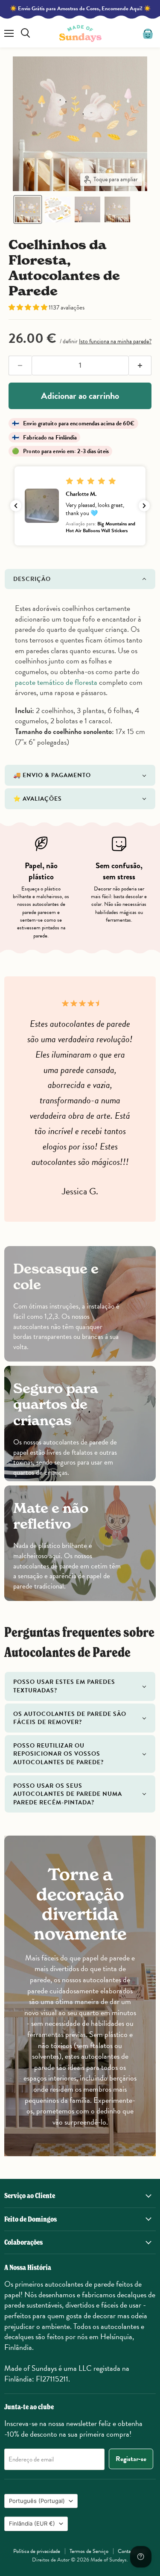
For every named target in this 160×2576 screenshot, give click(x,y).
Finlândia (32, 2523)
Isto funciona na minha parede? (115, 341)
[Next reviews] (144, 506)
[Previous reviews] (16, 506)
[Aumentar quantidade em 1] (140, 365)
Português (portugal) (37, 2501)
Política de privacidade (37, 2551)
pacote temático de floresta (56, 682)
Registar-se (131, 2459)
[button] (28, 209)
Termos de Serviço (89, 2551)
